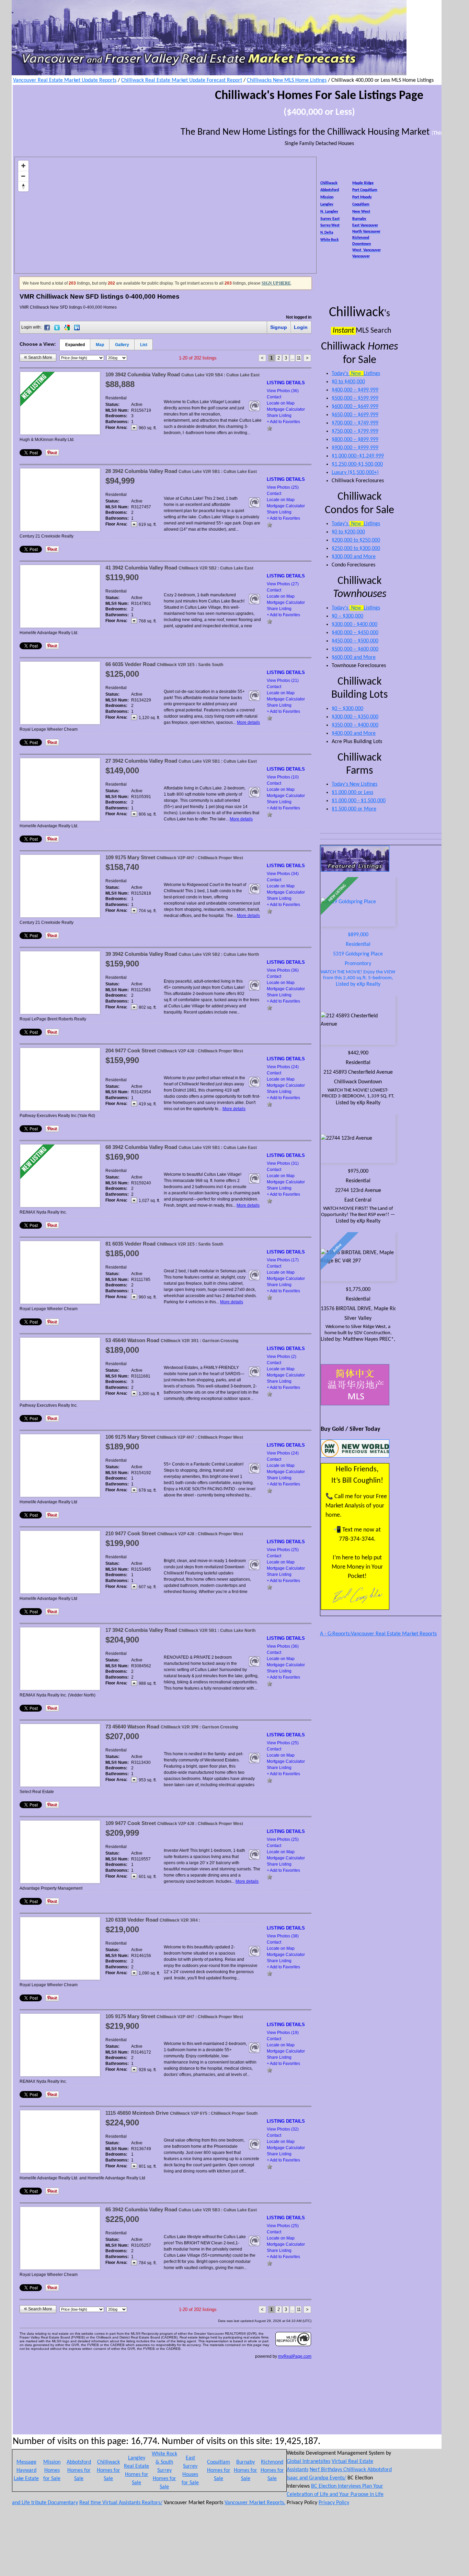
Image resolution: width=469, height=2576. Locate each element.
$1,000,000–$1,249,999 (358, 456)
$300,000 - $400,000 (354, 624)
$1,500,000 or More (354, 809)
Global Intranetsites (308, 2462)
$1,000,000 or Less (352, 793)
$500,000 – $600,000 (355, 649)
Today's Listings (356, 374)
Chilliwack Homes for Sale (108, 2470)
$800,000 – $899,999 (355, 440)
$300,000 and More (354, 557)
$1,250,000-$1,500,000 (357, 464)
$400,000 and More (354, 733)
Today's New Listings (354, 784)
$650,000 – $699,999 (355, 415)
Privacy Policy (334, 2503)
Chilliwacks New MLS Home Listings (287, 80)
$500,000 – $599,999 (355, 398)
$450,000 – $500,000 (355, 641)
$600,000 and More (354, 657)
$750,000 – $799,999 (355, 431)
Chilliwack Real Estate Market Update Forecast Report (182, 80)
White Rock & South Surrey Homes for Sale (164, 2470)
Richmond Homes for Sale (272, 2470)
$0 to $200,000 (348, 532)
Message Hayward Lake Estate (26, 2470)
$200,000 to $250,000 (356, 540)
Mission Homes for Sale (52, 2470)
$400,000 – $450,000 (355, 633)
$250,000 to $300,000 (356, 549)
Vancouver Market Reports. (255, 2503)
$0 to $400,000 (348, 382)
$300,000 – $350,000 (355, 717)
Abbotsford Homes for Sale (79, 2470)
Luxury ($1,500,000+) (355, 473)
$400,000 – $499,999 (355, 390)
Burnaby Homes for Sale (245, 2470)
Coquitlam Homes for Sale (219, 2470)
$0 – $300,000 (347, 616)
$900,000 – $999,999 (355, 448)
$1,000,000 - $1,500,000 (359, 801)
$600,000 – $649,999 (355, 407)
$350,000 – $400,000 (355, 725)
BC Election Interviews (337, 2486)
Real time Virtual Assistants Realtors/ (121, 2503)
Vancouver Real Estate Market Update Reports (65, 80)
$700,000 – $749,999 (355, 423)
